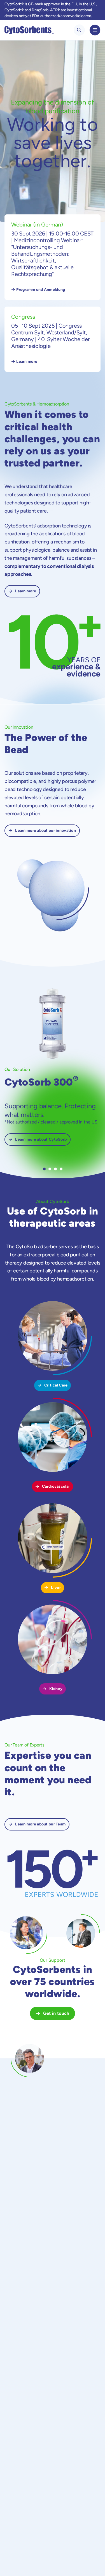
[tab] (44, 1169)
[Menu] (95, 30)
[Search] (79, 30)
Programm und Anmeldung (41, 290)
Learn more (27, 362)
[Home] (29, 30)
